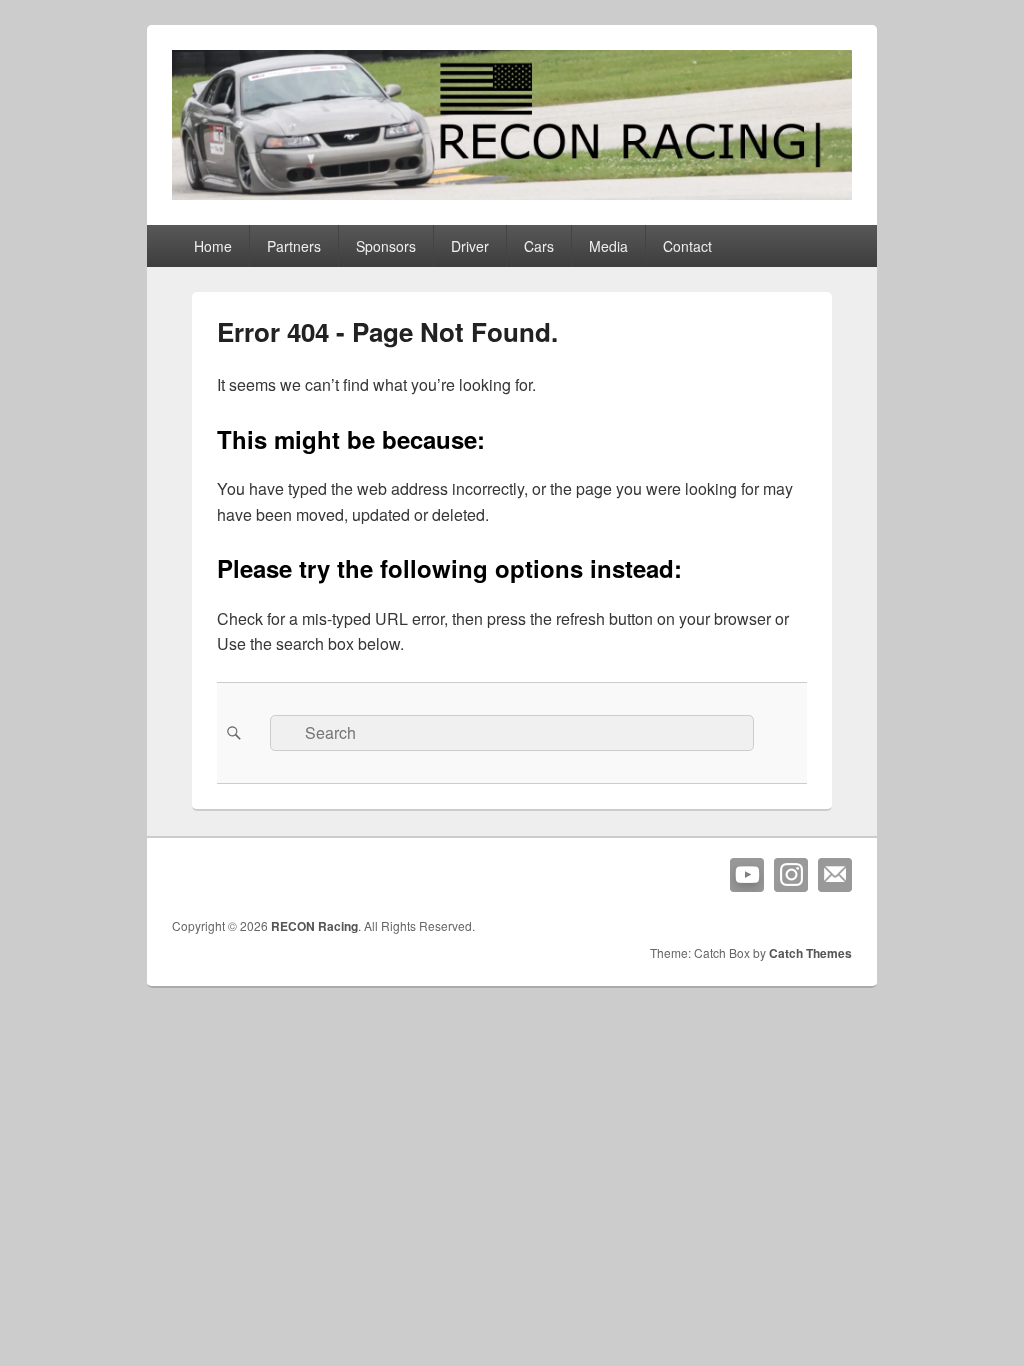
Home (213, 246)
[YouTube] (747, 875)
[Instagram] (791, 875)
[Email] (835, 875)
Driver (470, 246)
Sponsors (386, 246)
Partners (294, 246)
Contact (687, 246)
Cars (539, 246)
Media (608, 246)
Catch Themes (810, 953)
